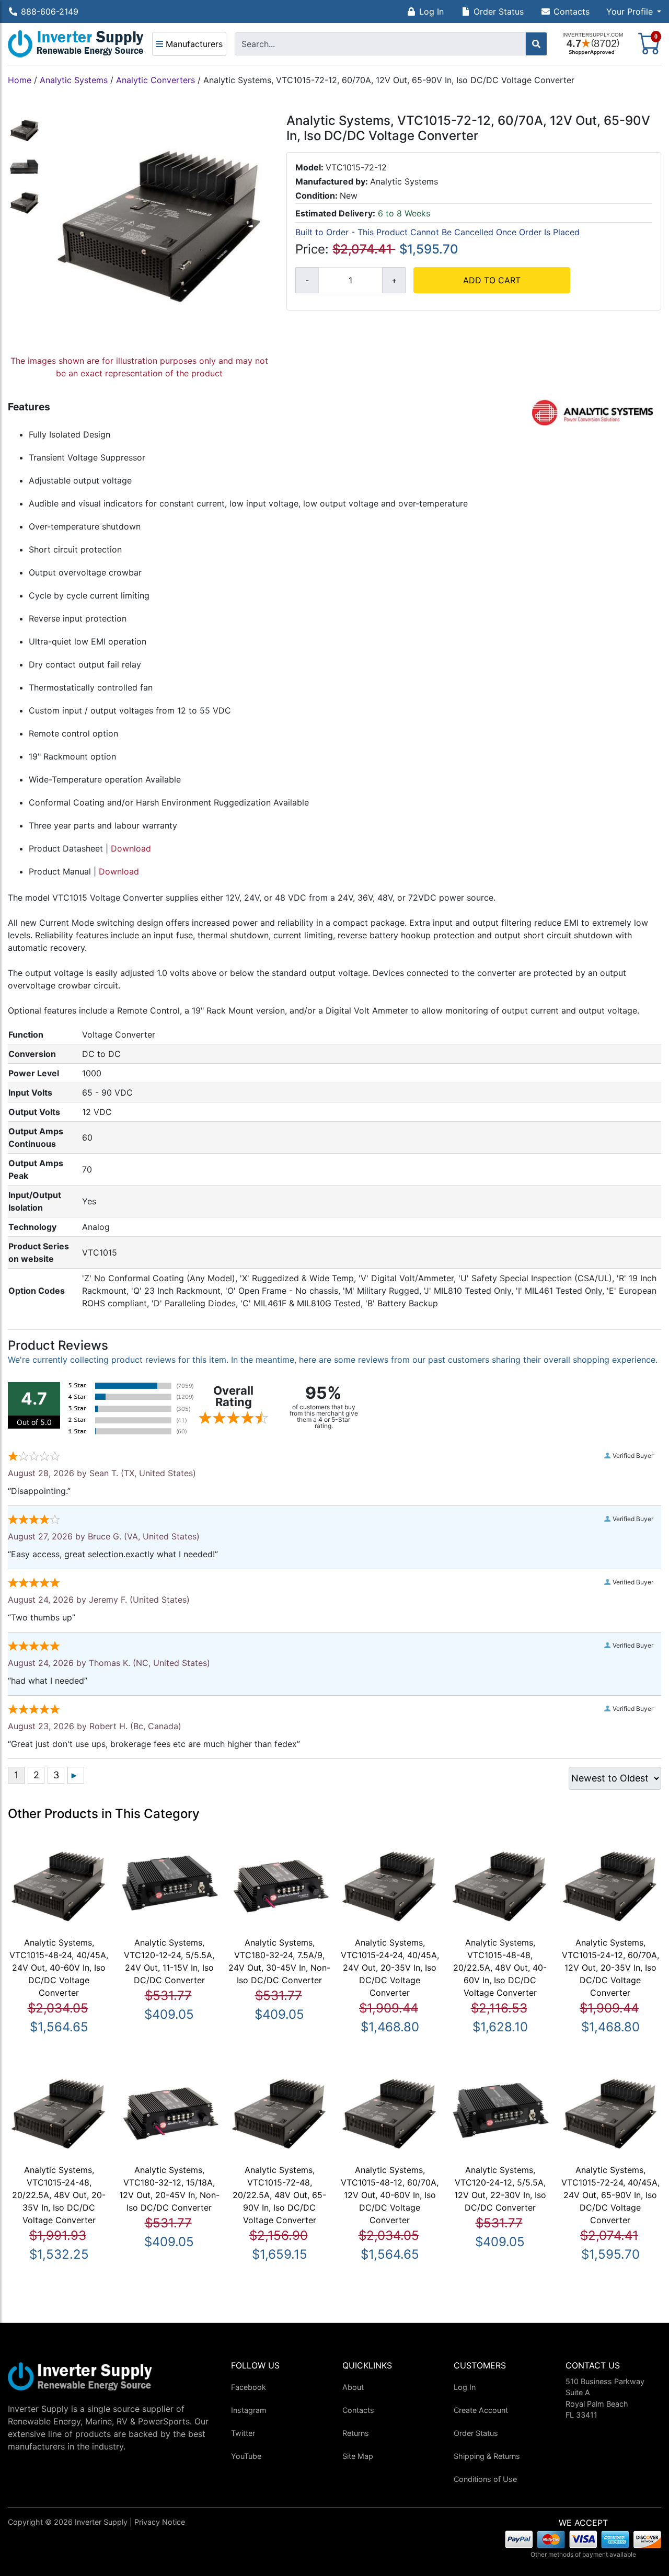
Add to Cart (492, 280)
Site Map (358, 2456)
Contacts (572, 11)
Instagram (249, 2410)
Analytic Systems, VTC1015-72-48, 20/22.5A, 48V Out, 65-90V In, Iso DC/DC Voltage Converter (279, 2195)
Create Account (481, 2410)
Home (20, 80)
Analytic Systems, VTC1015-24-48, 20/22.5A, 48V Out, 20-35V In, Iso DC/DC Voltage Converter (59, 2195)
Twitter (243, 2433)
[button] (634, 11)
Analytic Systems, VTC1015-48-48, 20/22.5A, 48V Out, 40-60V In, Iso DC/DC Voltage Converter (500, 1968)
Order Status (499, 11)
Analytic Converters (155, 80)
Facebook (249, 2387)
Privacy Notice (160, 2522)
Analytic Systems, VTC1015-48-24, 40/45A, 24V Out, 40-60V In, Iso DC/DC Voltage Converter (59, 1968)
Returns (356, 2433)
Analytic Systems (74, 80)
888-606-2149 (50, 11)
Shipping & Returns (487, 2456)
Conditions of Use (485, 2479)
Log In (431, 11)
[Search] (536, 44)
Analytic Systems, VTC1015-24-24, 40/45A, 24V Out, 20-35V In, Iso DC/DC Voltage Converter (390, 1968)
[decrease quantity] (307, 280)
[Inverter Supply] (76, 44)
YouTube (246, 2456)
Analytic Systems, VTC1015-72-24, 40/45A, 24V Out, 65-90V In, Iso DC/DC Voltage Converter (610, 2195)
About (353, 2387)
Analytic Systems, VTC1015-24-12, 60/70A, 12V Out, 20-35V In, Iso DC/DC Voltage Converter (610, 1968)
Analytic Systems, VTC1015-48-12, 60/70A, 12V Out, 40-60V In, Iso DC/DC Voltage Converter (390, 2195)
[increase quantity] (394, 280)
